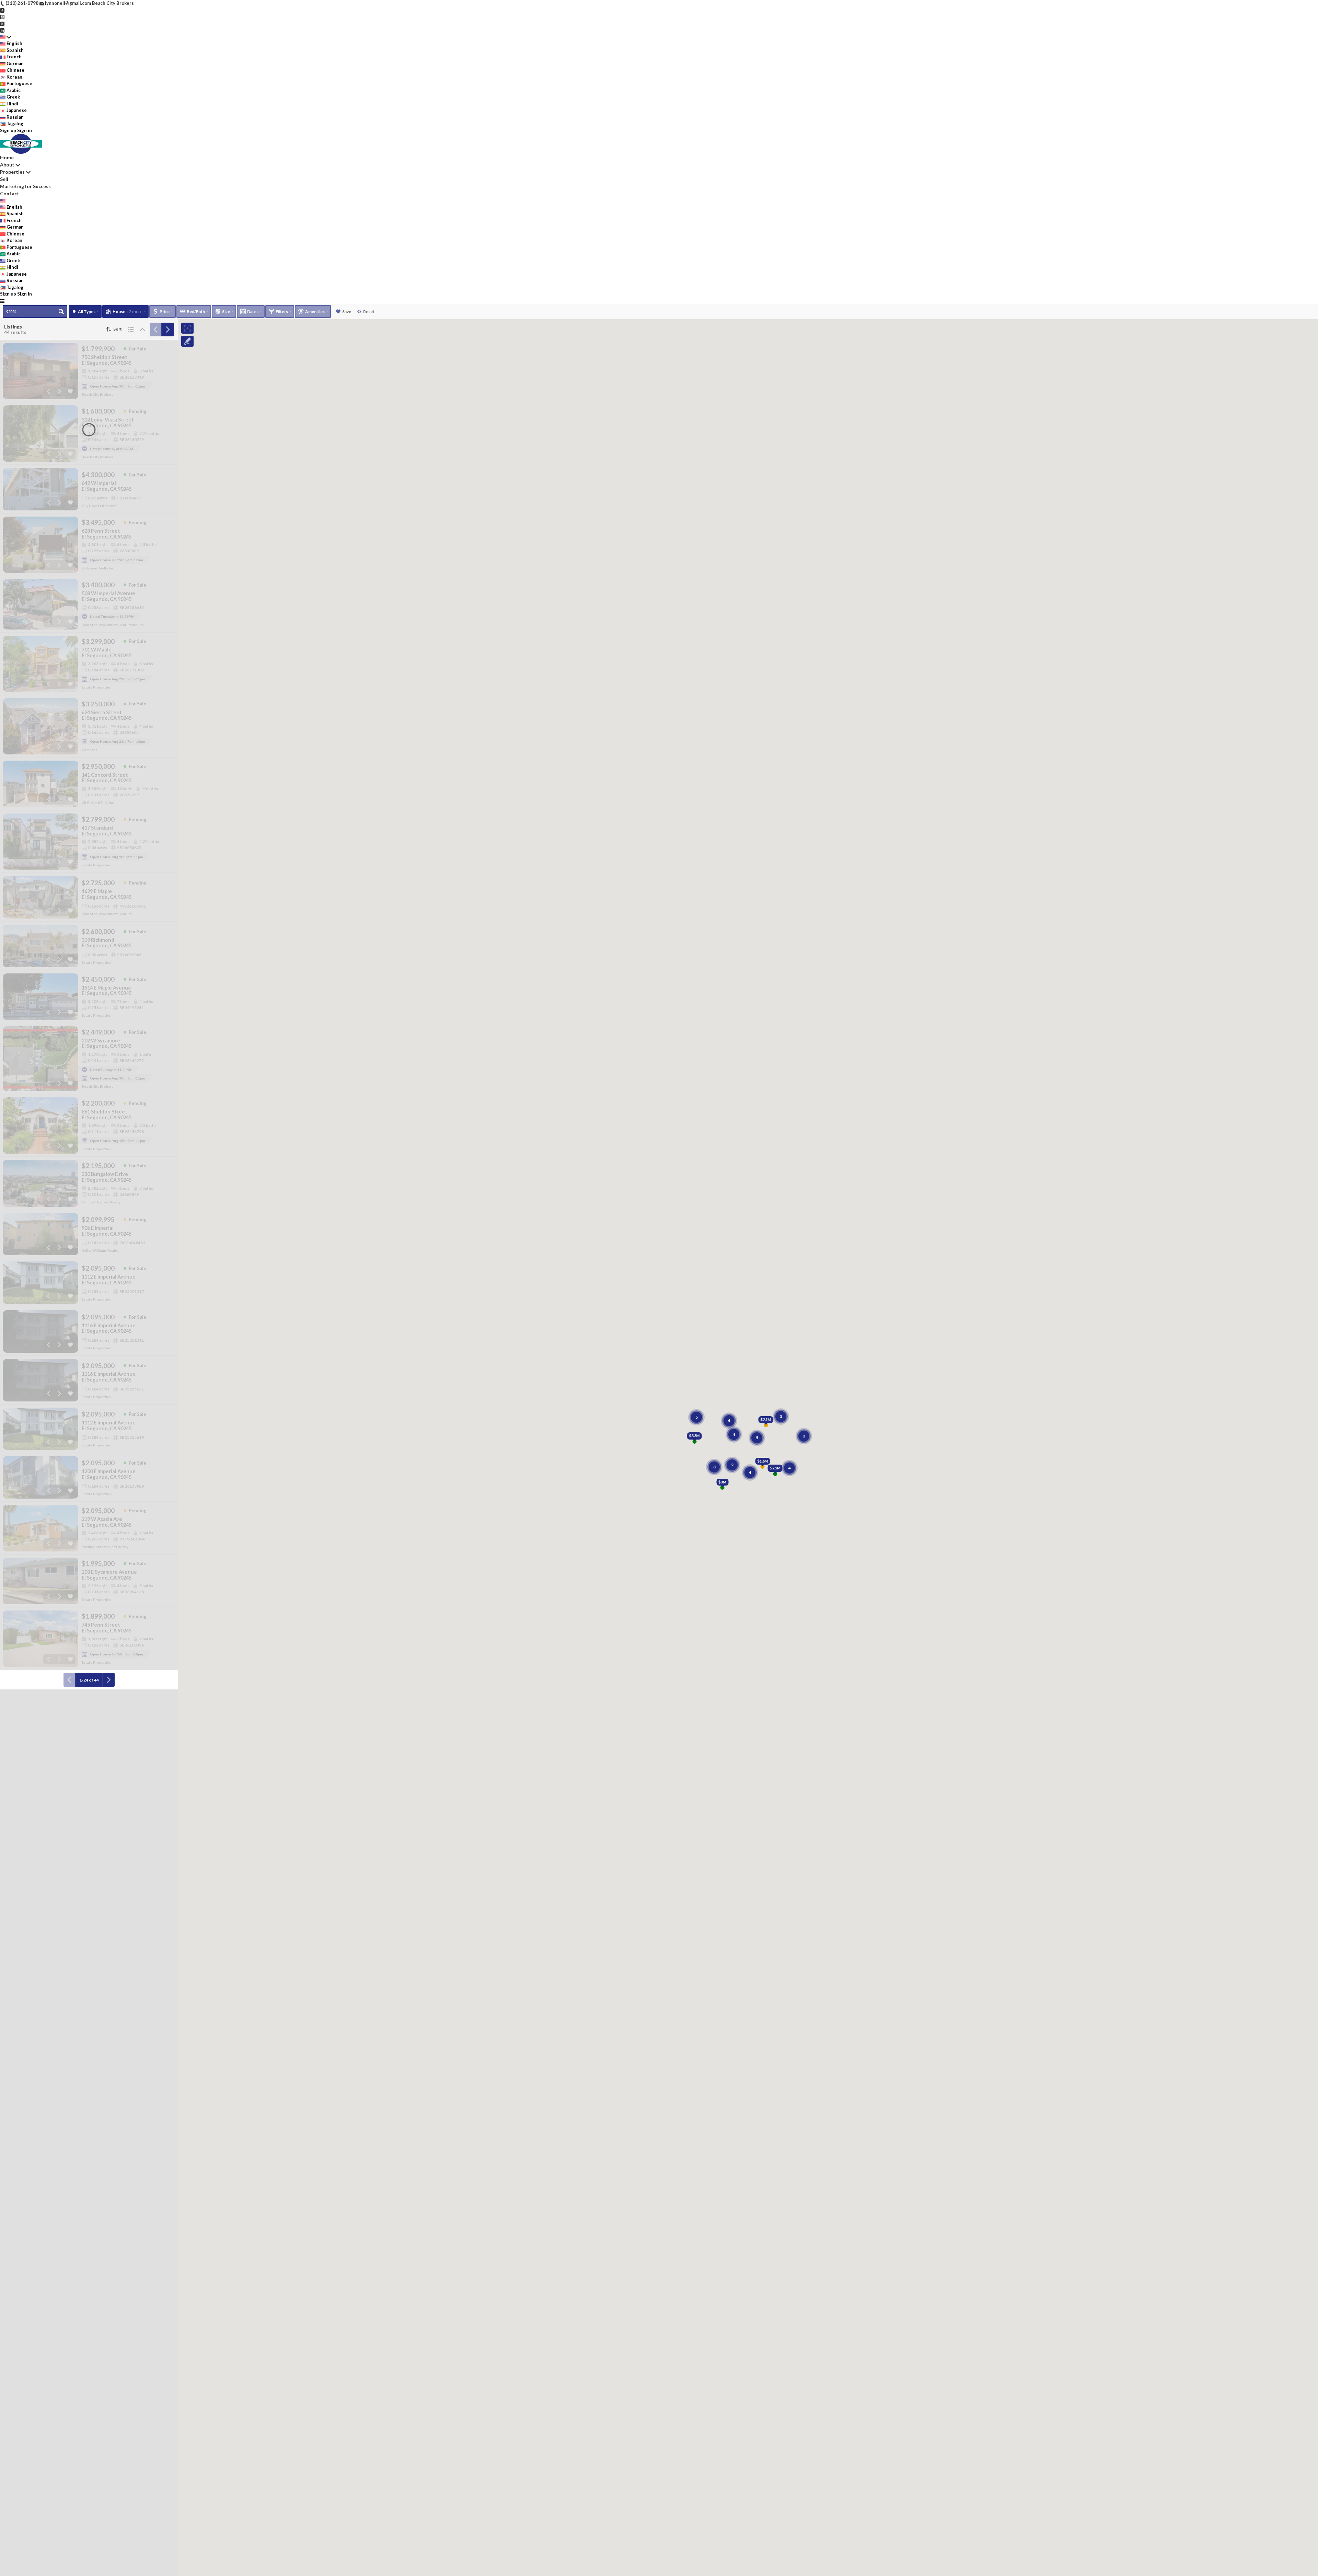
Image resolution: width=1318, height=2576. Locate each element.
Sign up (8, 130)
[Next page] (167, 330)
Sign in (25, 130)
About (7, 165)
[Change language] (5, 37)
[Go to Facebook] (2, 10)
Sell (4, 179)
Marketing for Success (25, 186)
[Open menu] (2, 301)
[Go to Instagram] (2, 16)
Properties (12, 172)
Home (7, 157)
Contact (10, 193)
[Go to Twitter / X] (2, 23)
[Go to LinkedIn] (2, 30)
